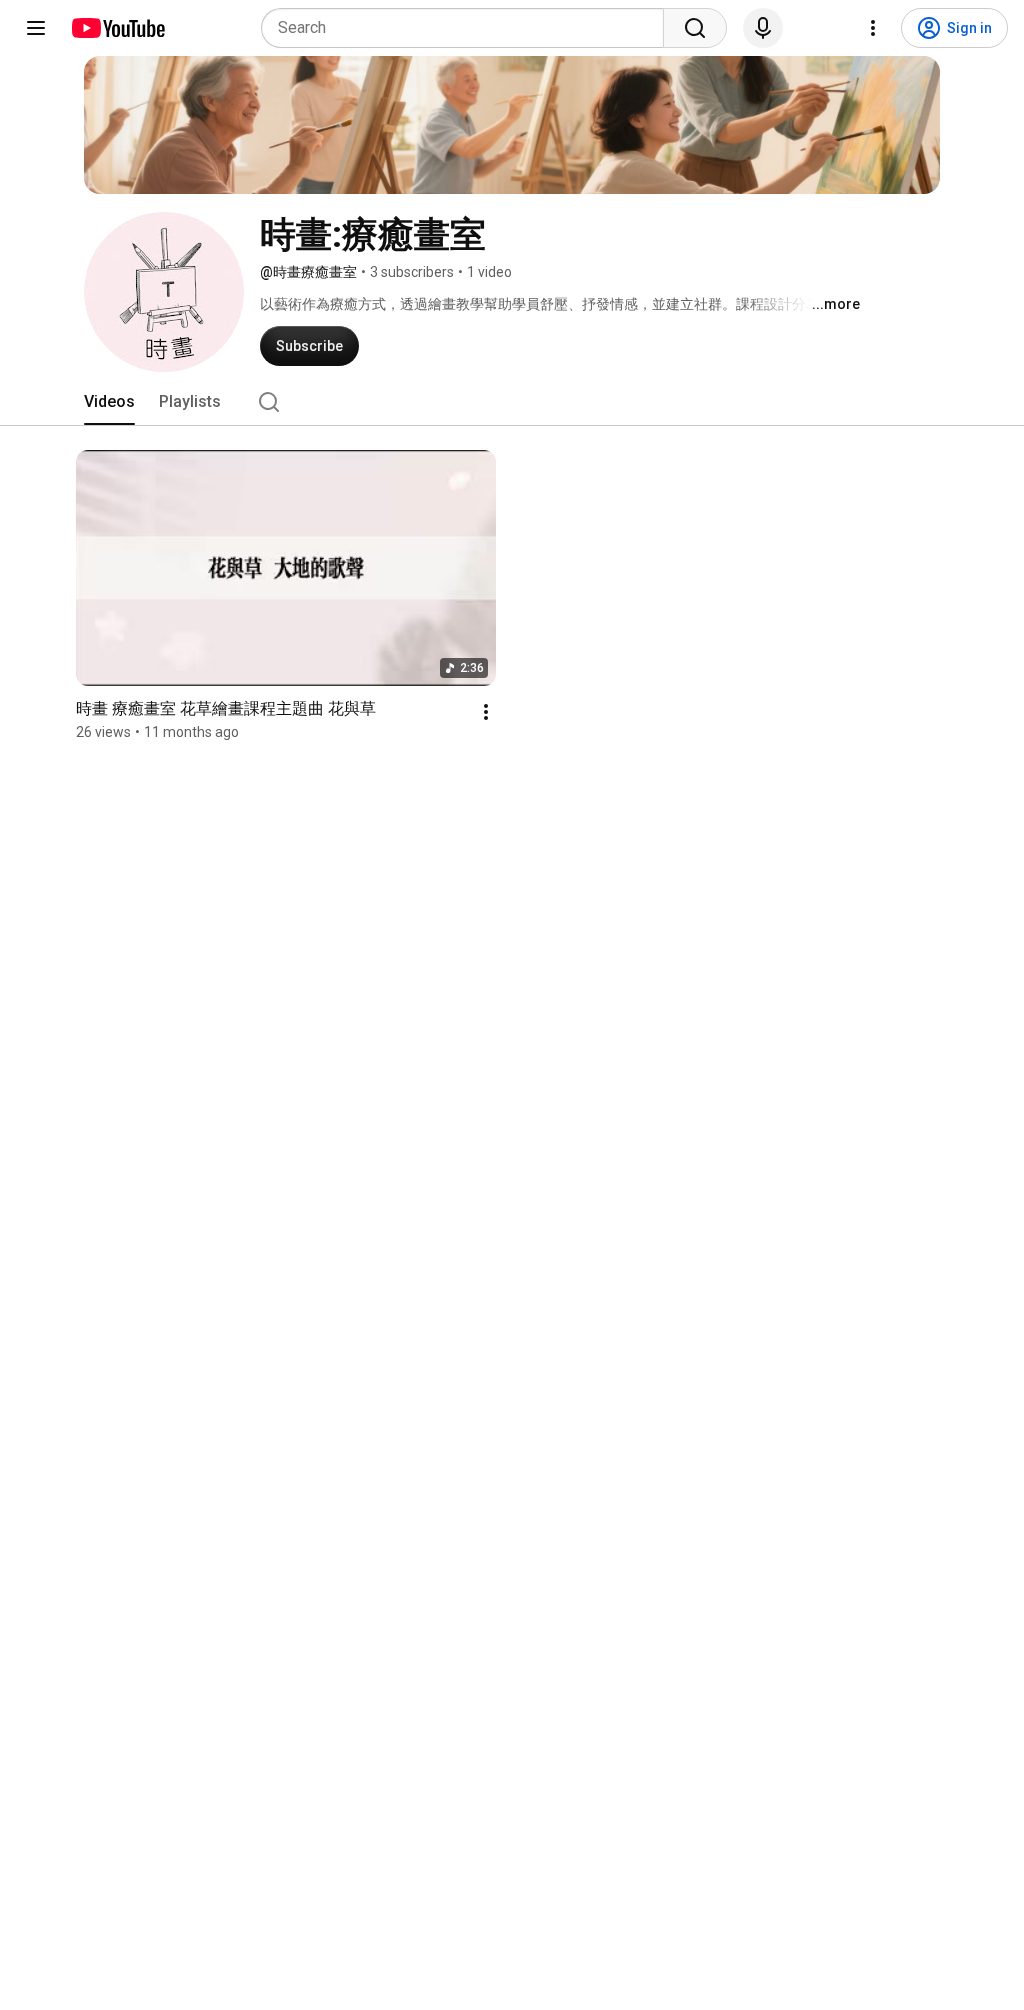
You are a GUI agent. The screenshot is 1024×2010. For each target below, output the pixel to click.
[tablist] (512, 402)
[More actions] (486, 712)
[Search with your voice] (763, 28)
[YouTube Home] (117, 28)
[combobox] (468, 28)
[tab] (109, 402)
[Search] (695, 28)
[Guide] (36, 28)
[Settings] (873, 28)
